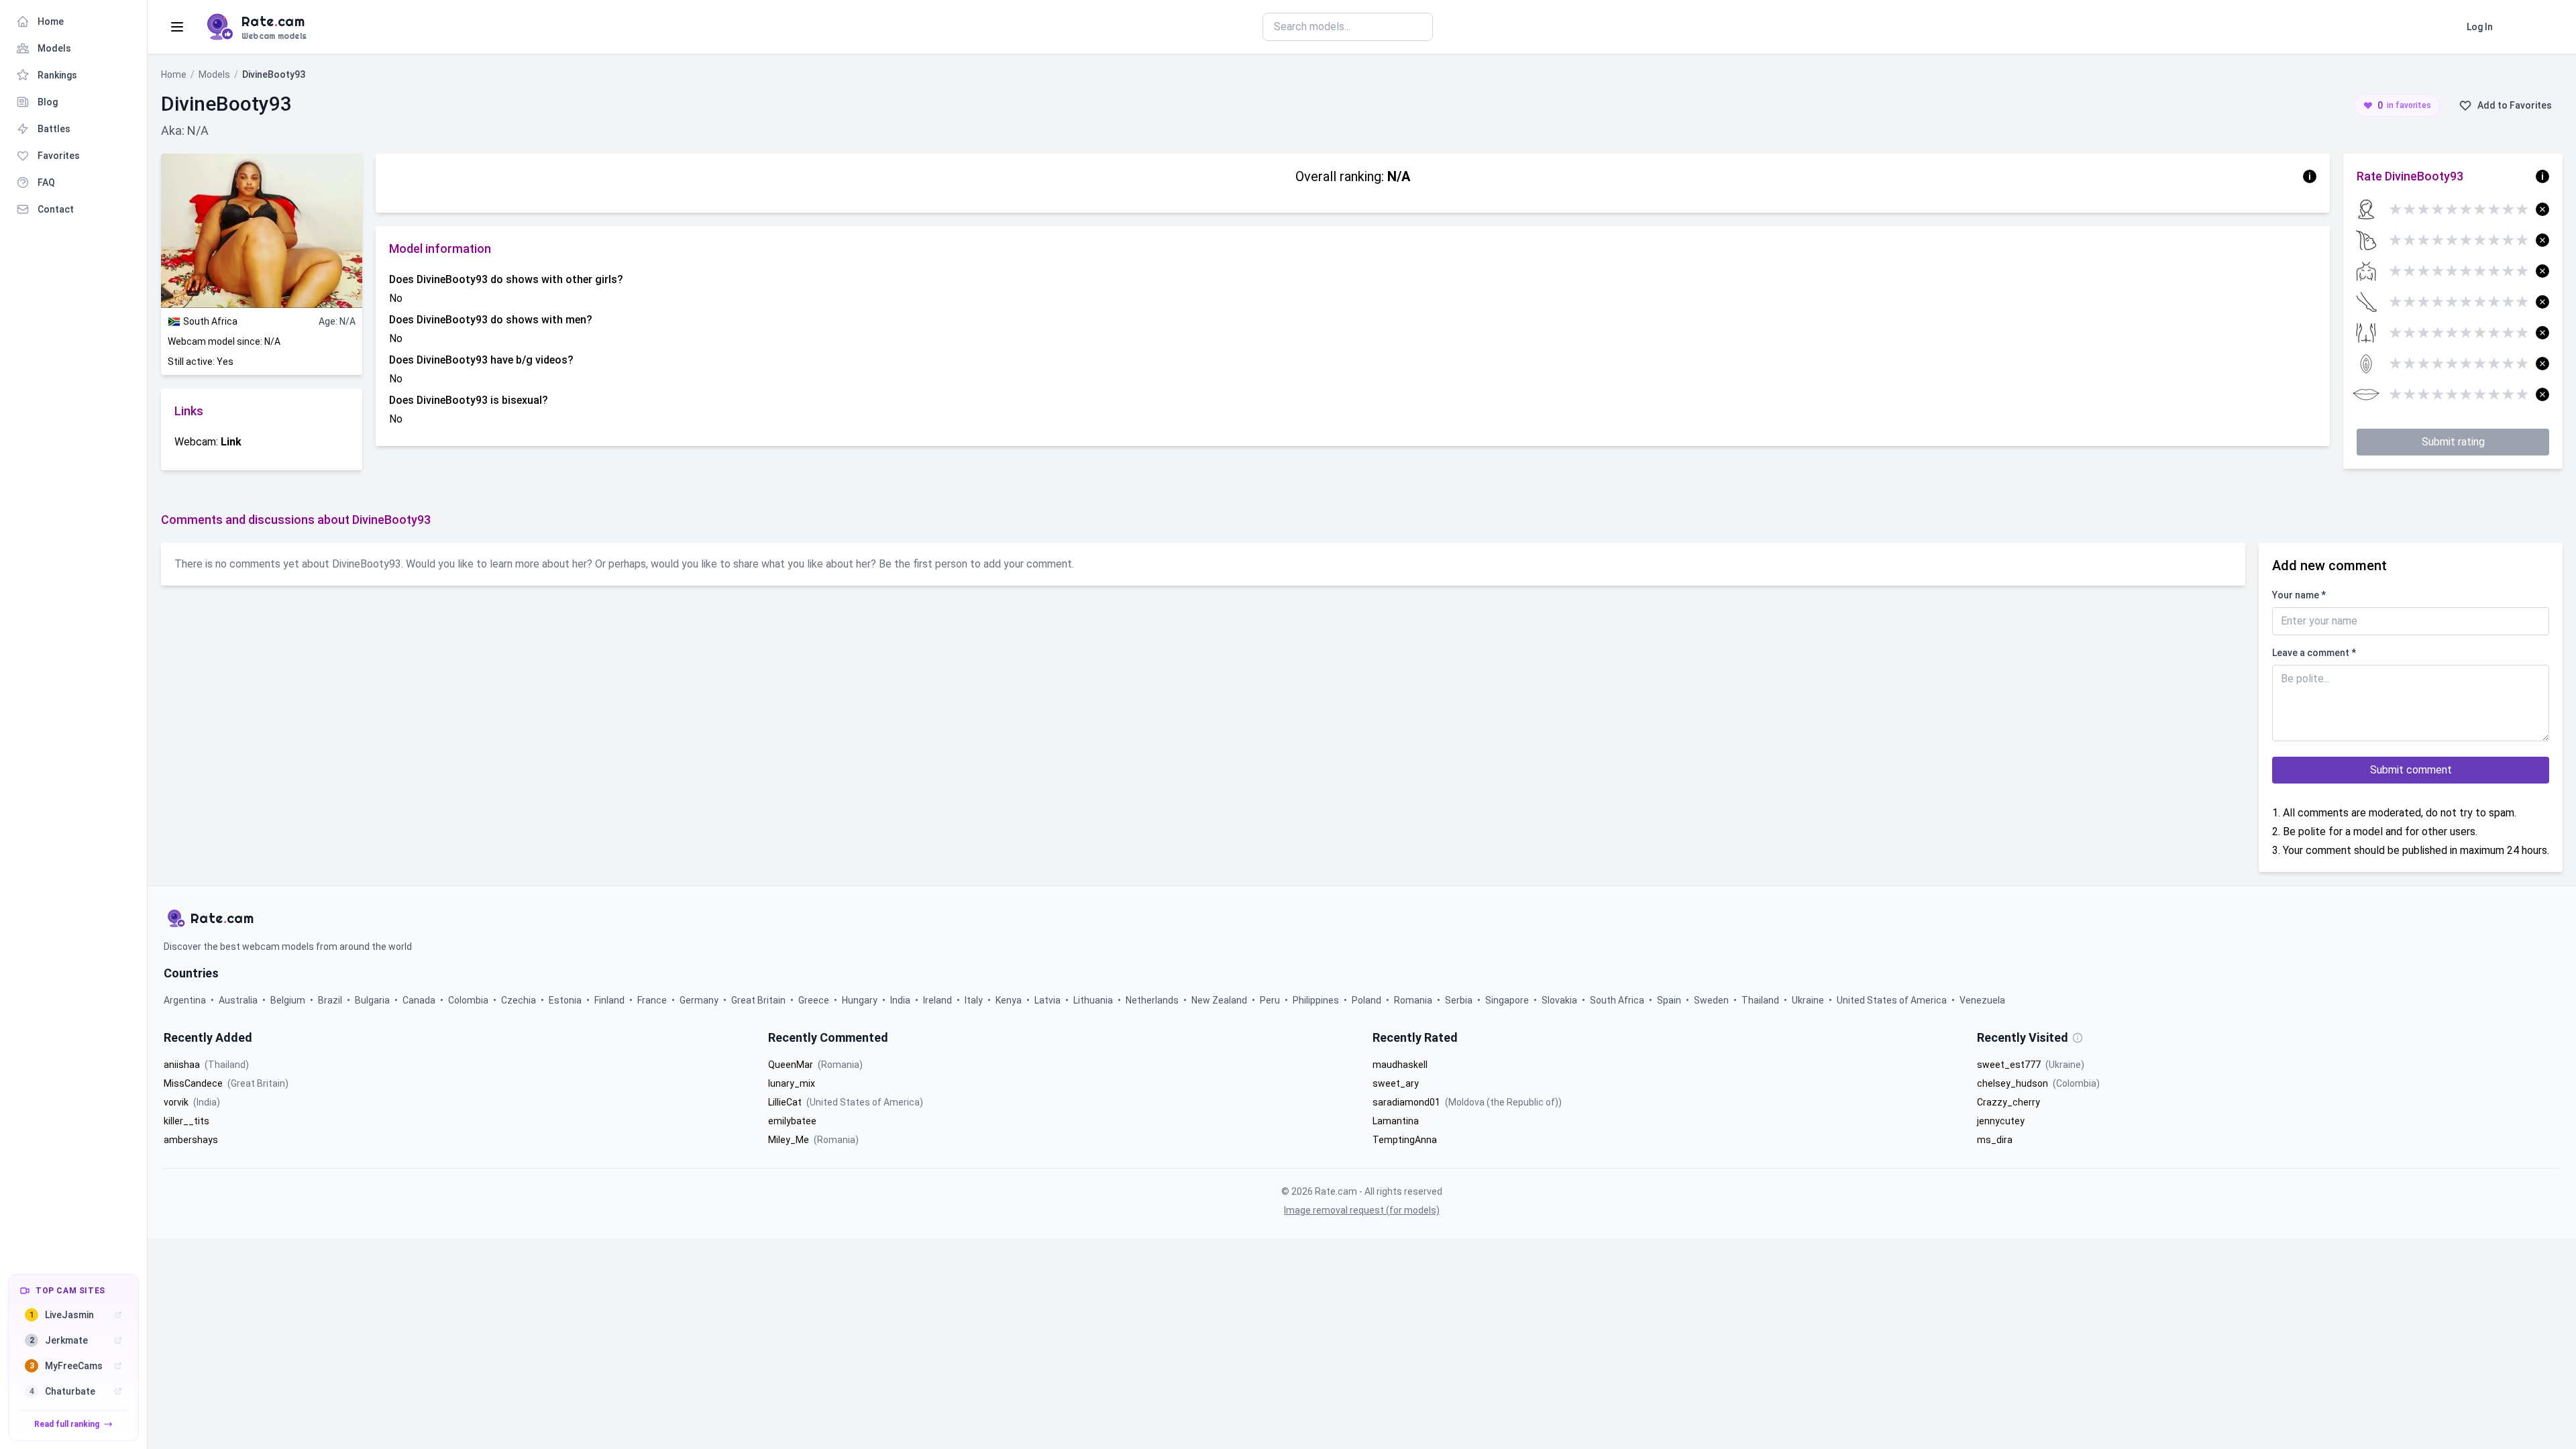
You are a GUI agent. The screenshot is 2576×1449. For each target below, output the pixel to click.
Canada (420, 1000)
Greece (815, 1000)
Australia (239, 1000)
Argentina (186, 1000)
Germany (700, 1000)
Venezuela (1982, 1000)
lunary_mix (792, 1083)
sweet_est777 (2010, 1065)
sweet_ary (1396, 1083)
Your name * (2299, 595)
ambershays (191, 1140)
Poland (1367, 1000)
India (901, 1000)
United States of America (1893, 1000)
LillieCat (786, 1102)
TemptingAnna (1405, 1140)
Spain (1670, 1000)
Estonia (566, 1000)
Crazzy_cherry (2008, 1102)
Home (174, 74)
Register (2533, 27)
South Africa (1618, 1000)
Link (231, 442)
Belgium (289, 1000)
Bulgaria (373, 1000)
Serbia (1460, 1000)
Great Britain (759, 1000)
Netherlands (1153, 1000)
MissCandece (194, 1083)
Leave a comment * (2314, 653)
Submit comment (2411, 770)
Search (1465, 26)
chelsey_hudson (2014, 1083)
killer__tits (186, 1121)
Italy (975, 1000)
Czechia (520, 1000)
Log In (2480, 27)
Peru (1271, 1000)
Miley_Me (790, 1140)
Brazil (331, 1000)
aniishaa (183, 1065)
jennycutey (2001, 1121)
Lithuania (1094, 1000)
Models (214, 74)
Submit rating (2453, 442)
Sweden (1712, 1000)
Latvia (1049, 1000)
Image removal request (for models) (1362, 1210)
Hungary (861, 1000)
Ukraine (1809, 1000)
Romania (1414, 1000)
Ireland (938, 1000)
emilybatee (792, 1121)
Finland (610, 1000)
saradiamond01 (1407, 1102)
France (653, 1000)
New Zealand (1220, 1000)
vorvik (177, 1102)
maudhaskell (1400, 1065)
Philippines (1317, 1000)
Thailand (1761, 1000)
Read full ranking (67, 1424)
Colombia (469, 1000)
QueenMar (792, 1065)
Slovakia (1560, 1000)
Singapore (1508, 1000)
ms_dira (1995, 1140)
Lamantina (1396, 1121)
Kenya (1010, 1000)
